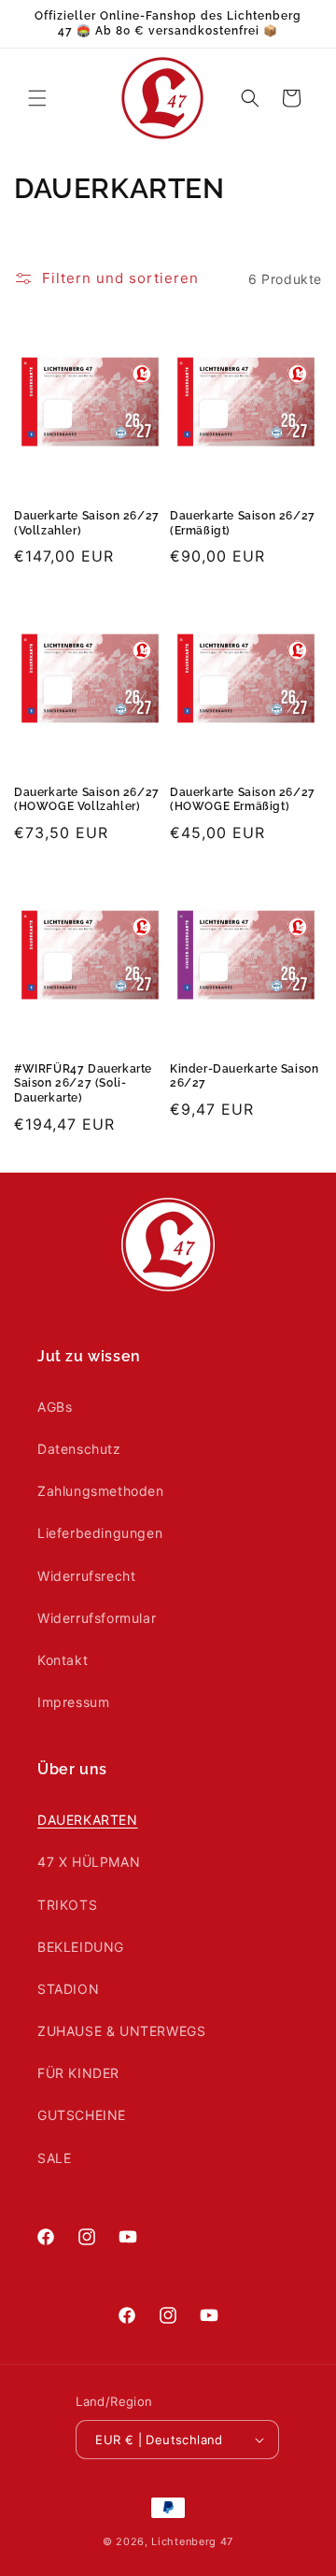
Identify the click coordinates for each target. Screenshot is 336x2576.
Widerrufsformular (97, 1618)
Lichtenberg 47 (192, 2541)
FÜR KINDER (78, 2073)
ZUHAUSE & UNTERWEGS (121, 2031)
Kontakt (63, 1660)
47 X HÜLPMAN (89, 1862)
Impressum (73, 1702)
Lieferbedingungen (100, 1533)
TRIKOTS (67, 1905)
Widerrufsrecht (86, 1576)
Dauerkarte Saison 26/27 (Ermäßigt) (243, 523)
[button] (37, 98)
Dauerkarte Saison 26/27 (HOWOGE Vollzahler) (87, 800)
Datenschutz (79, 1449)
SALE (54, 2158)
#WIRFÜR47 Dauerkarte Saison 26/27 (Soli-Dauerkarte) (83, 1083)
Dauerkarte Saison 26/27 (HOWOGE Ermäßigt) (243, 800)
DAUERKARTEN (88, 1820)
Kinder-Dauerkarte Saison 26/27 (244, 1076)
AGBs (55, 1407)
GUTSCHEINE (82, 2115)
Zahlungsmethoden (101, 1491)
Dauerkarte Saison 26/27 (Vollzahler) (87, 523)
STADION (68, 1989)
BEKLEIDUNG (81, 1947)
